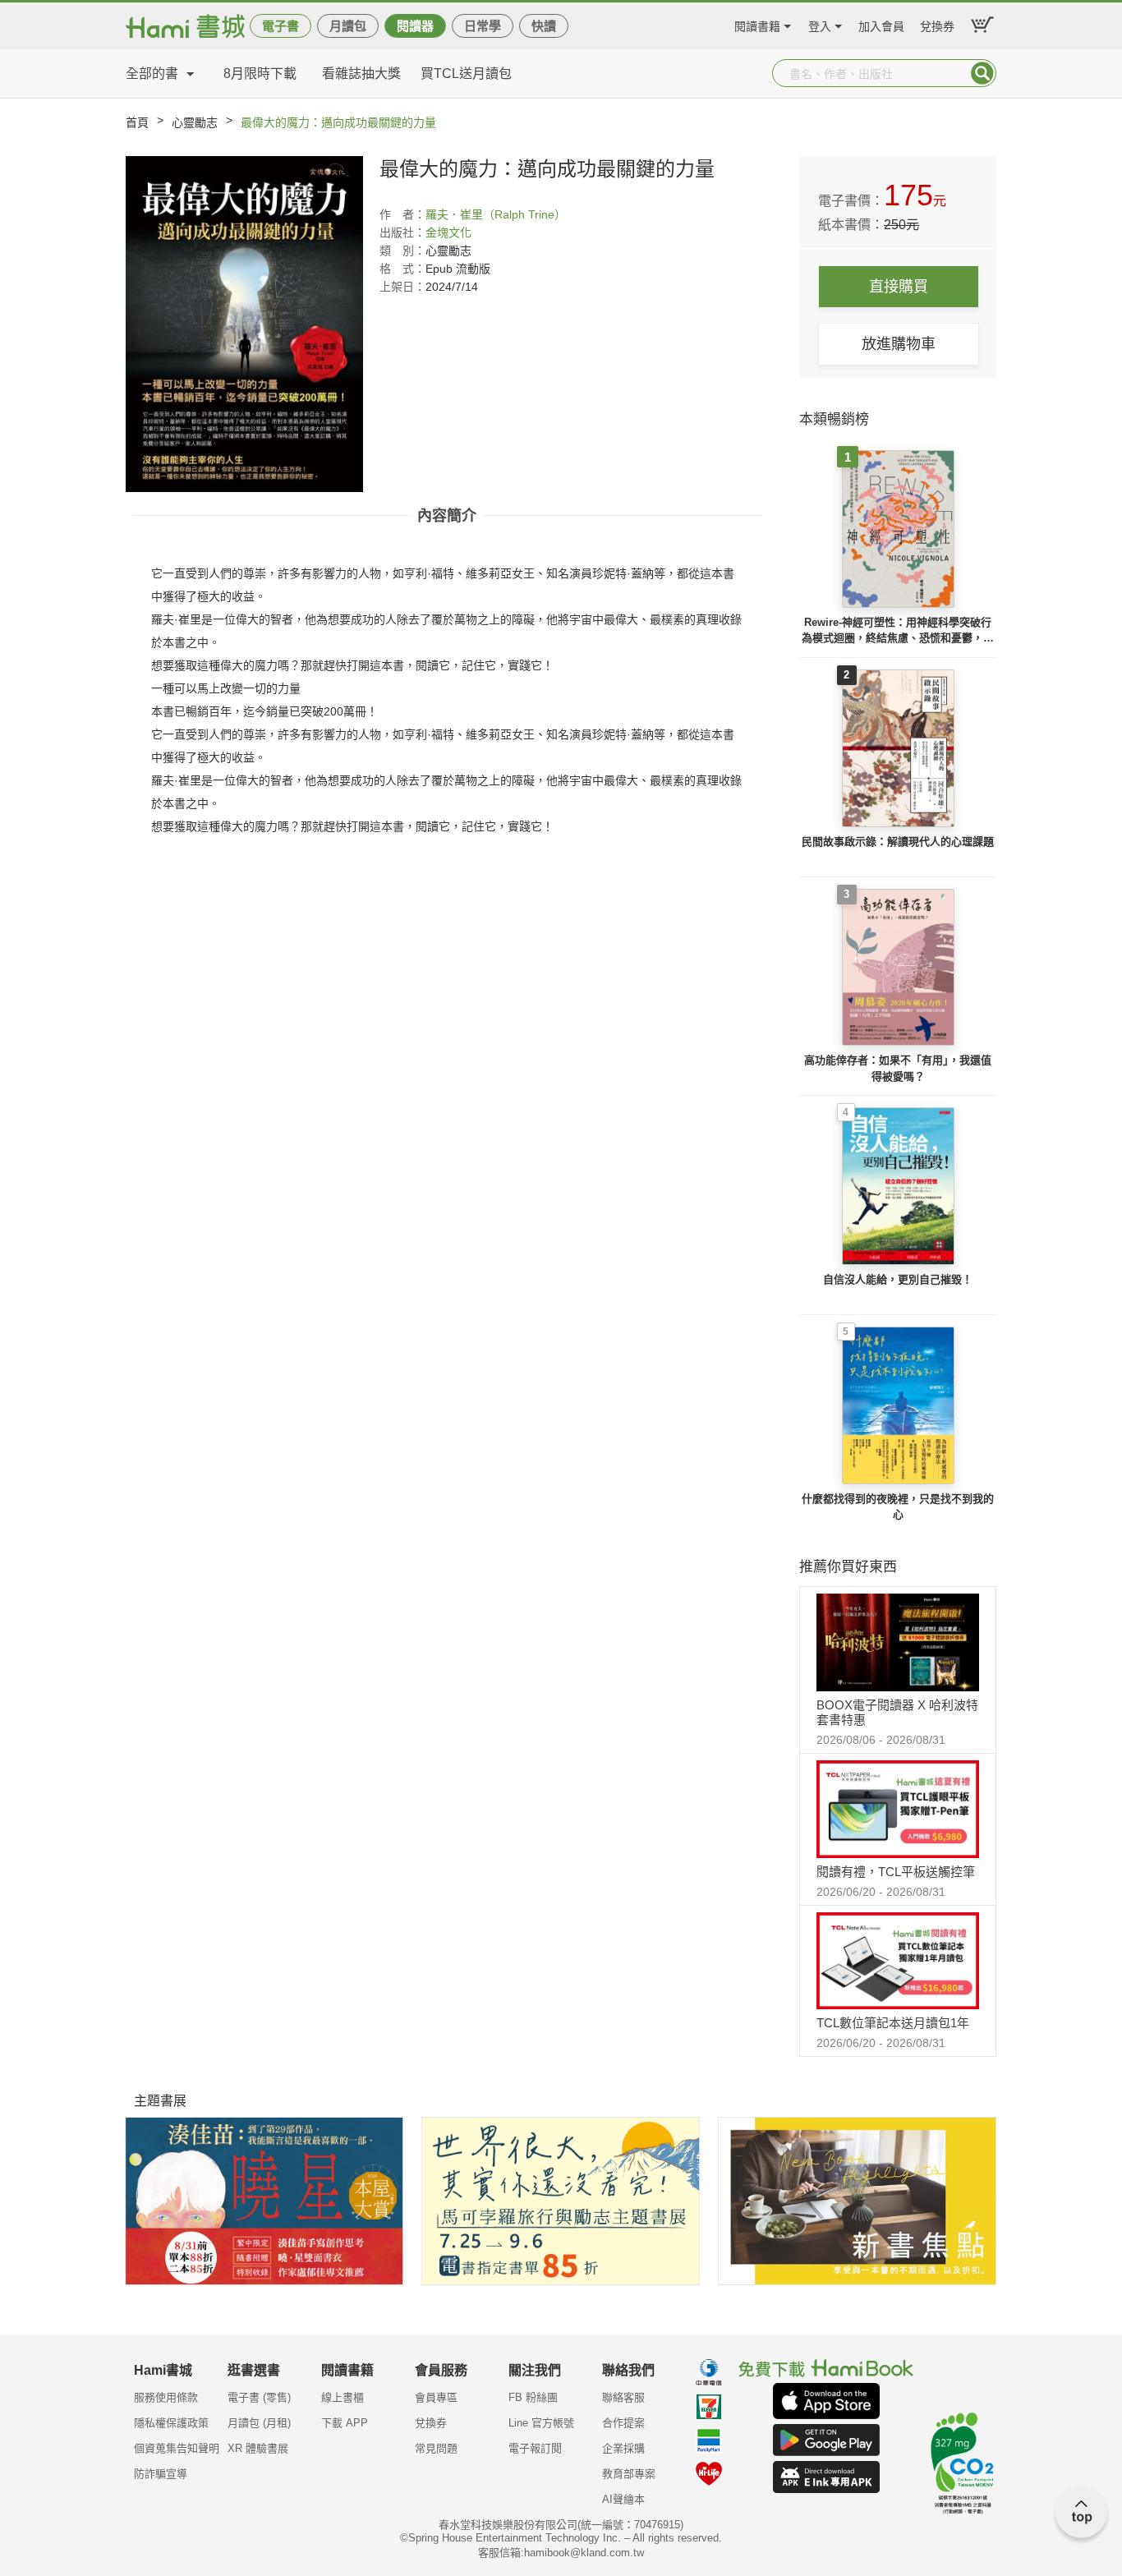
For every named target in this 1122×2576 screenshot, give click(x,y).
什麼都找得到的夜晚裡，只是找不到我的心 (898, 1507)
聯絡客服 (623, 2397)
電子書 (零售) (259, 2397)
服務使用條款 (166, 2397)
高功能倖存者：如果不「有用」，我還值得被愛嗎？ (898, 1068)
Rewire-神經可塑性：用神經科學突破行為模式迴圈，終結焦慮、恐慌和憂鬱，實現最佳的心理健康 (898, 631)
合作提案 (623, 2423)
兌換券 (937, 24)
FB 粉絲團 (533, 2397)
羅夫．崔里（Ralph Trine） (496, 214)
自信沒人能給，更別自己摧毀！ (898, 1279)
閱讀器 (415, 26)
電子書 (280, 26)
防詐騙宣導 (161, 2474)
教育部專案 (629, 2474)
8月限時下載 (260, 74)
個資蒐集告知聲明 (177, 2448)
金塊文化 (448, 232)
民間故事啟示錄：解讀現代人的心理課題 (898, 842)
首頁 (137, 122)
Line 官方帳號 (541, 2423)
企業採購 (623, 2448)
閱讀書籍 (757, 24)
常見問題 (436, 2448)
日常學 (483, 26)
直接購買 (899, 287)
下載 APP (345, 2423)
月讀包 (348, 26)
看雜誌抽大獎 (361, 74)
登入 (820, 24)
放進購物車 (899, 344)
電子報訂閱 (535, 2448)
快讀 (544, 26)
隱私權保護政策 (171, 2423)
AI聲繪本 (623, 2499)
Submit (982, 73)
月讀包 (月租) (259, 2423)
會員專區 (436, 2397)
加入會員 (881, 24)
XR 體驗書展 (258, 2448)
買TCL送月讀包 (466, 74)
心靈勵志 (195, 122)
